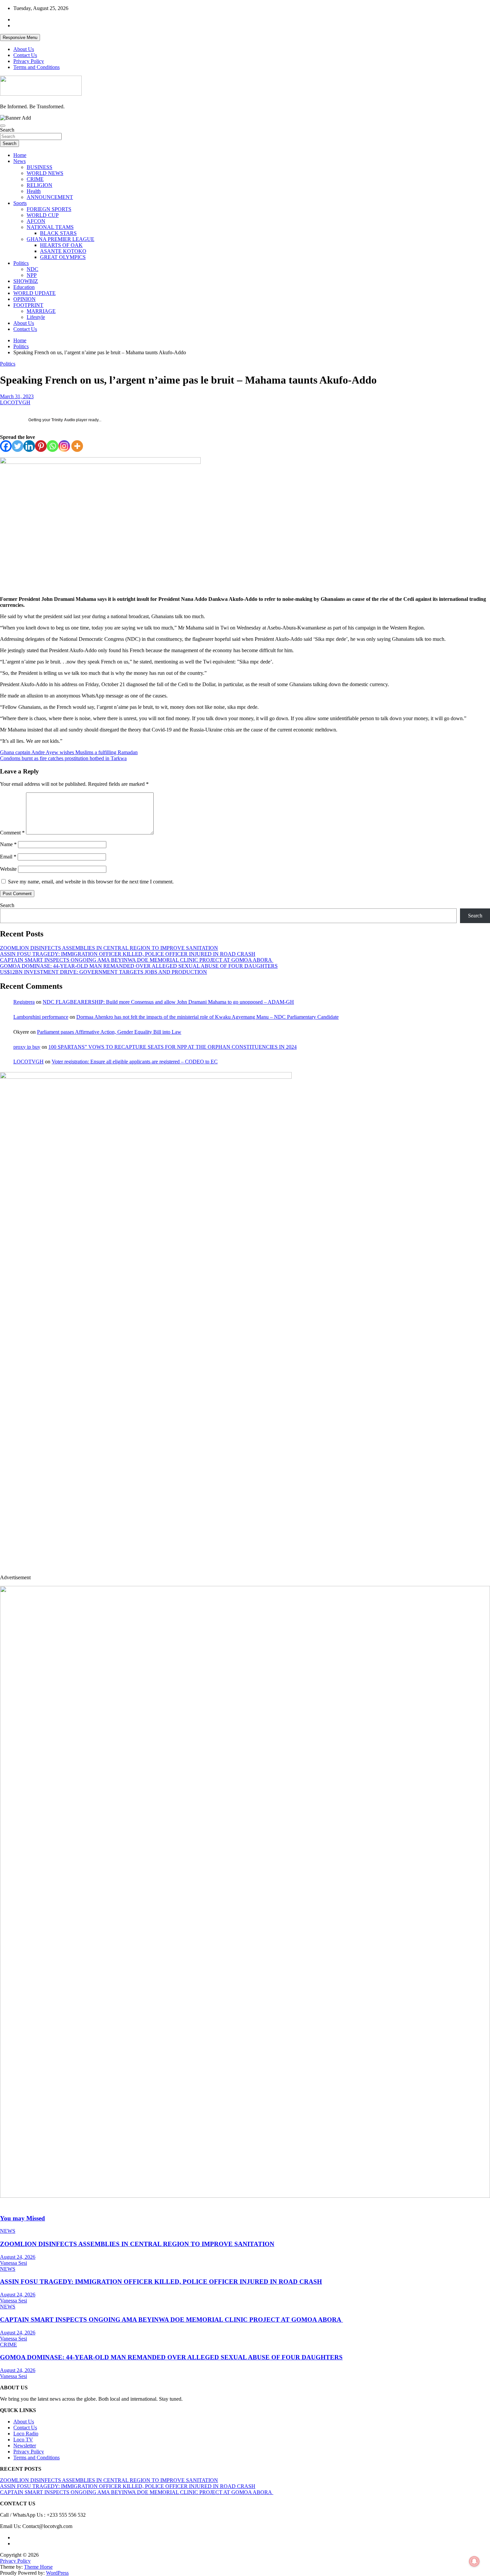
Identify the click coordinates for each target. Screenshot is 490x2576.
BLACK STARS (58, 233)
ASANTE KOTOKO (63, 251)
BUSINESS (39, 167)
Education (24, 287)
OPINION (24, 299)
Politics (21, 263)
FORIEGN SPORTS (49, 209)
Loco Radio (26, 2434)
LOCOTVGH (15, 402)
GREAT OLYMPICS (63, 257)
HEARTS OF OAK (61, 245)
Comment (12, 833)
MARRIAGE (41, 311)
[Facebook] (6, 446)
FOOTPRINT (28, 305)
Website (8, 869)
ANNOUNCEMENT (50, 197)
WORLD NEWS (45, 173)
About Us (24, 49)
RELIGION (39, 185)
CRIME (35, 179)
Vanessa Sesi (13, 2263)
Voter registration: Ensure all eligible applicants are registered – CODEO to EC (135, 1062)
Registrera (24, 1002)
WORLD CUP (43, 215)
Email (8, 857)
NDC (32, 269)
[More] (77, 446)
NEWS (8, 2231)
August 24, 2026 (18, 2257)
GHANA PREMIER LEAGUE (60, 239)
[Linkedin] (29, 446)
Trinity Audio (63, 420)
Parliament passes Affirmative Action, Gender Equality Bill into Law (109, 1032)
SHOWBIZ (26, 281)
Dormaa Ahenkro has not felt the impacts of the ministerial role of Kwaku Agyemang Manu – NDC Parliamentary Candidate (207, 1017)
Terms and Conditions (36, 67)
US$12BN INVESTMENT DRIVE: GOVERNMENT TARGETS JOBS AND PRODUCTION (103, 972)
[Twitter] (17, 446)
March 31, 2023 (17, 396)
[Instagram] (64, 446)
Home (20, 155)
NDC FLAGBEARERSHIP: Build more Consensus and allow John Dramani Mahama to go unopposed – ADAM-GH (168, 1002)
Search (7, 130)
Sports (20, 203)
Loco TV (23, 2440)
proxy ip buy (27, 1047)
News (19, 161)
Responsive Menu (20, 37)
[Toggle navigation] (3, 126)
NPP (32, 275)
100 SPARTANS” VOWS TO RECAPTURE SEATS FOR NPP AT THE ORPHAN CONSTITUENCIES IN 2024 (172, 1047)
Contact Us (25, 55)
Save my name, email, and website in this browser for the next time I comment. (91, 882)
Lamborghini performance (41, 1017)
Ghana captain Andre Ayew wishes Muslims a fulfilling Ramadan (69, 752)
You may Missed (22, 2218)
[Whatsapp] (52, 446)
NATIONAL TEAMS (50, 227)
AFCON (36, 221)
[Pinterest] (41, 446)
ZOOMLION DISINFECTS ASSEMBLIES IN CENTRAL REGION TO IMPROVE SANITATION (109, 948)
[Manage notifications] (474, 2561)
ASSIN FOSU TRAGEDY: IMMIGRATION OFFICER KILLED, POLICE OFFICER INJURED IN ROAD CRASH (128, 954)
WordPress (57, 2573)
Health (34, 191)
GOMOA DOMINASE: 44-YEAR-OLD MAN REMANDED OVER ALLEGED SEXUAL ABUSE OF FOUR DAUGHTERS (139, 966)
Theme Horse (38, 2567)
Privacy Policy (29, 61)
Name (8, 844)
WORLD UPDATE (34, 293)
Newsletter (25, 2446)
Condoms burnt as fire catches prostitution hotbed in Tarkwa (63, 758)
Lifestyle (36, 317)
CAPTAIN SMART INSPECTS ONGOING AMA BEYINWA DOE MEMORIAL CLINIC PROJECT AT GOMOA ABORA (137, 960)
